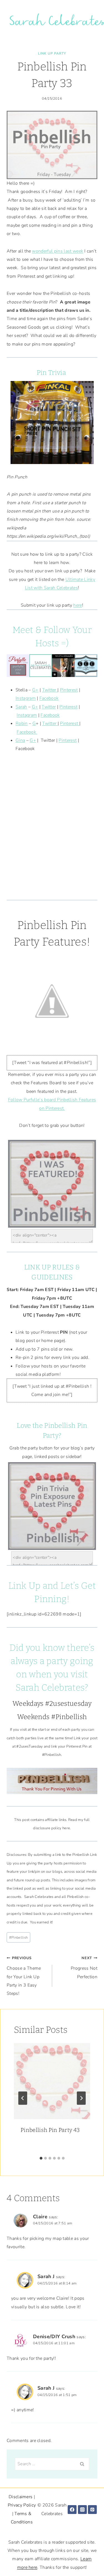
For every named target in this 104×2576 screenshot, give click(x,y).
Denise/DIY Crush (54, 2337)
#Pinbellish (69, 1717)
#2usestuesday (68, 1704)
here (78, 605)
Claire (40, 2217)
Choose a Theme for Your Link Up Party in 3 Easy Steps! (24, 1976)
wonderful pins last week (58, 251)
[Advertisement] (52, 831)
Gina (20, 740)
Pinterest (69, 690)
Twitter (50, 690)
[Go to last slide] (23, 2098)
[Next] (81, 2098)
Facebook (49, 698)
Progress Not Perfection (84, 1968)
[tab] (41, 2158)
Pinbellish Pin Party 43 (50, 2130)
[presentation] (52, 2081)
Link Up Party (52, 53)
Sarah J (46, 2276)
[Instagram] (82, 2510)
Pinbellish (19, 1938)
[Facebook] (72, 2510)
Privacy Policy (22, 2505)
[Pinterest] (92, 2510)
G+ (35, 690)
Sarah (21, 707)
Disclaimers (21, 2497)
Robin (22, 723)
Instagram (26, 698)
